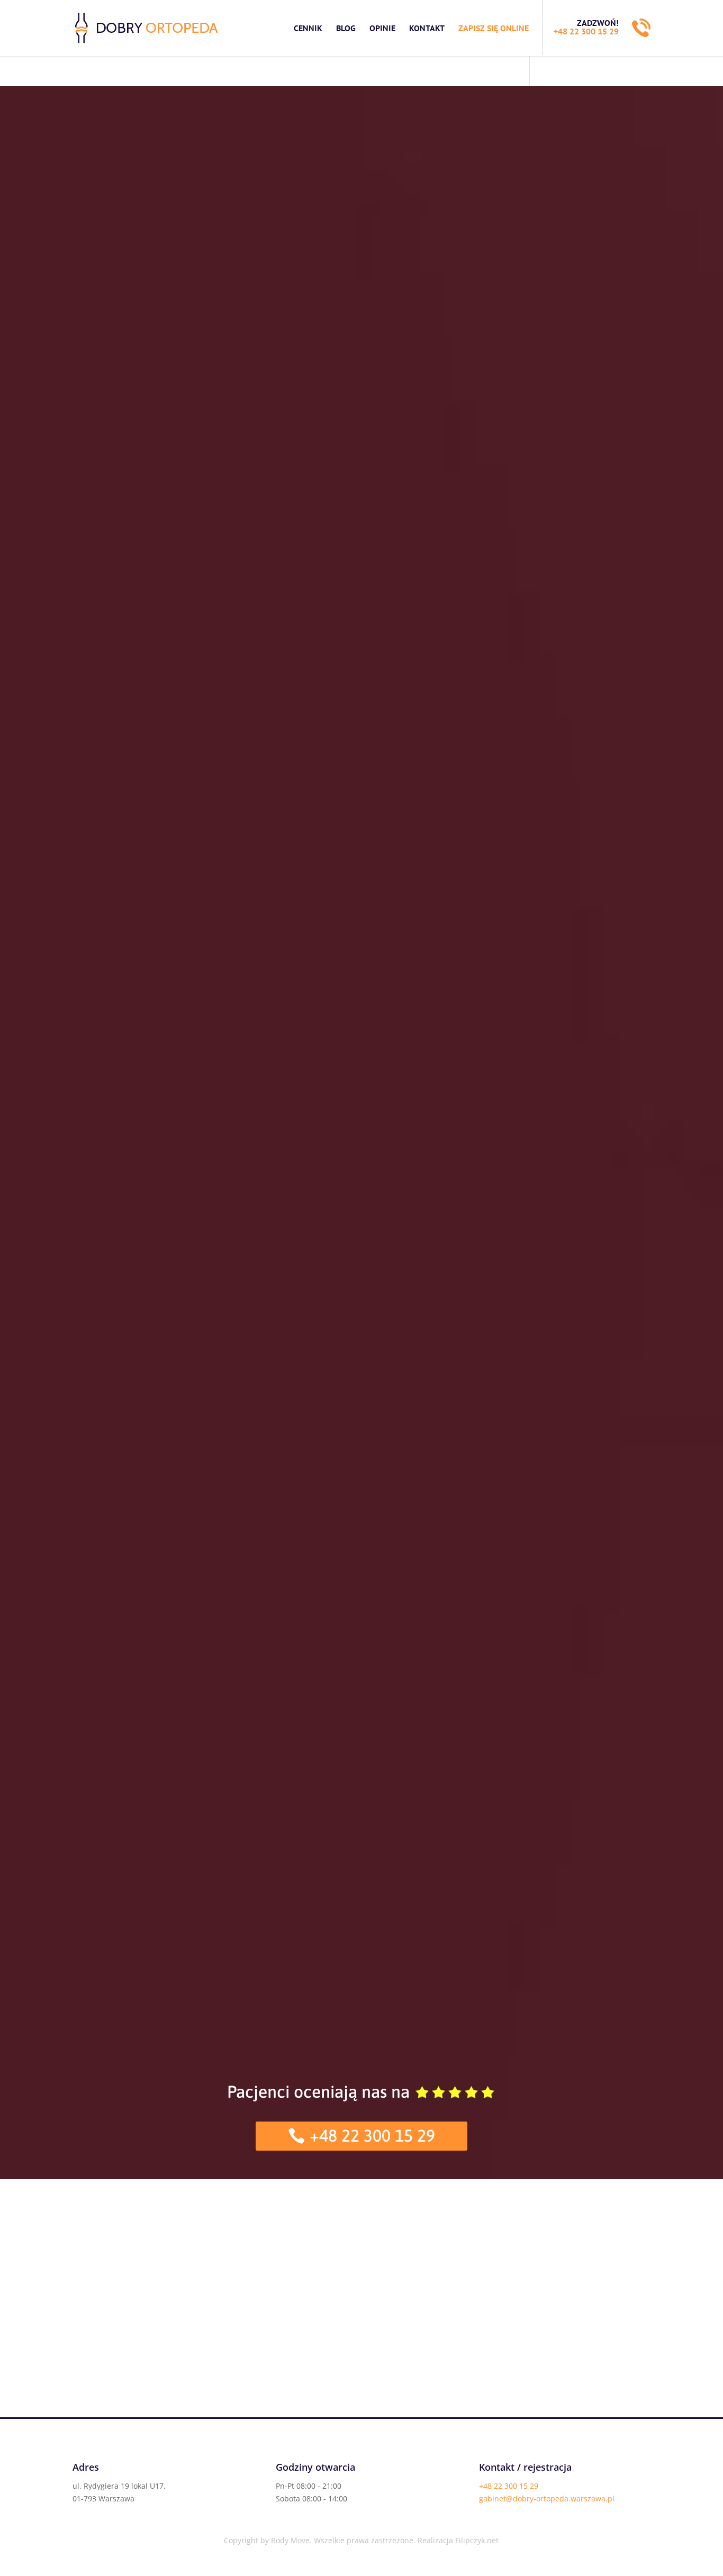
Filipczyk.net (477, 2540)
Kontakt (427, 28)
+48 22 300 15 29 (586, 31)
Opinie (382, 28)
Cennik (308, 28)
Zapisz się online (494, 28)
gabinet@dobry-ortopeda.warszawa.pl (547, 2498)
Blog (346, 28)
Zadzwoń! (598, 23)
